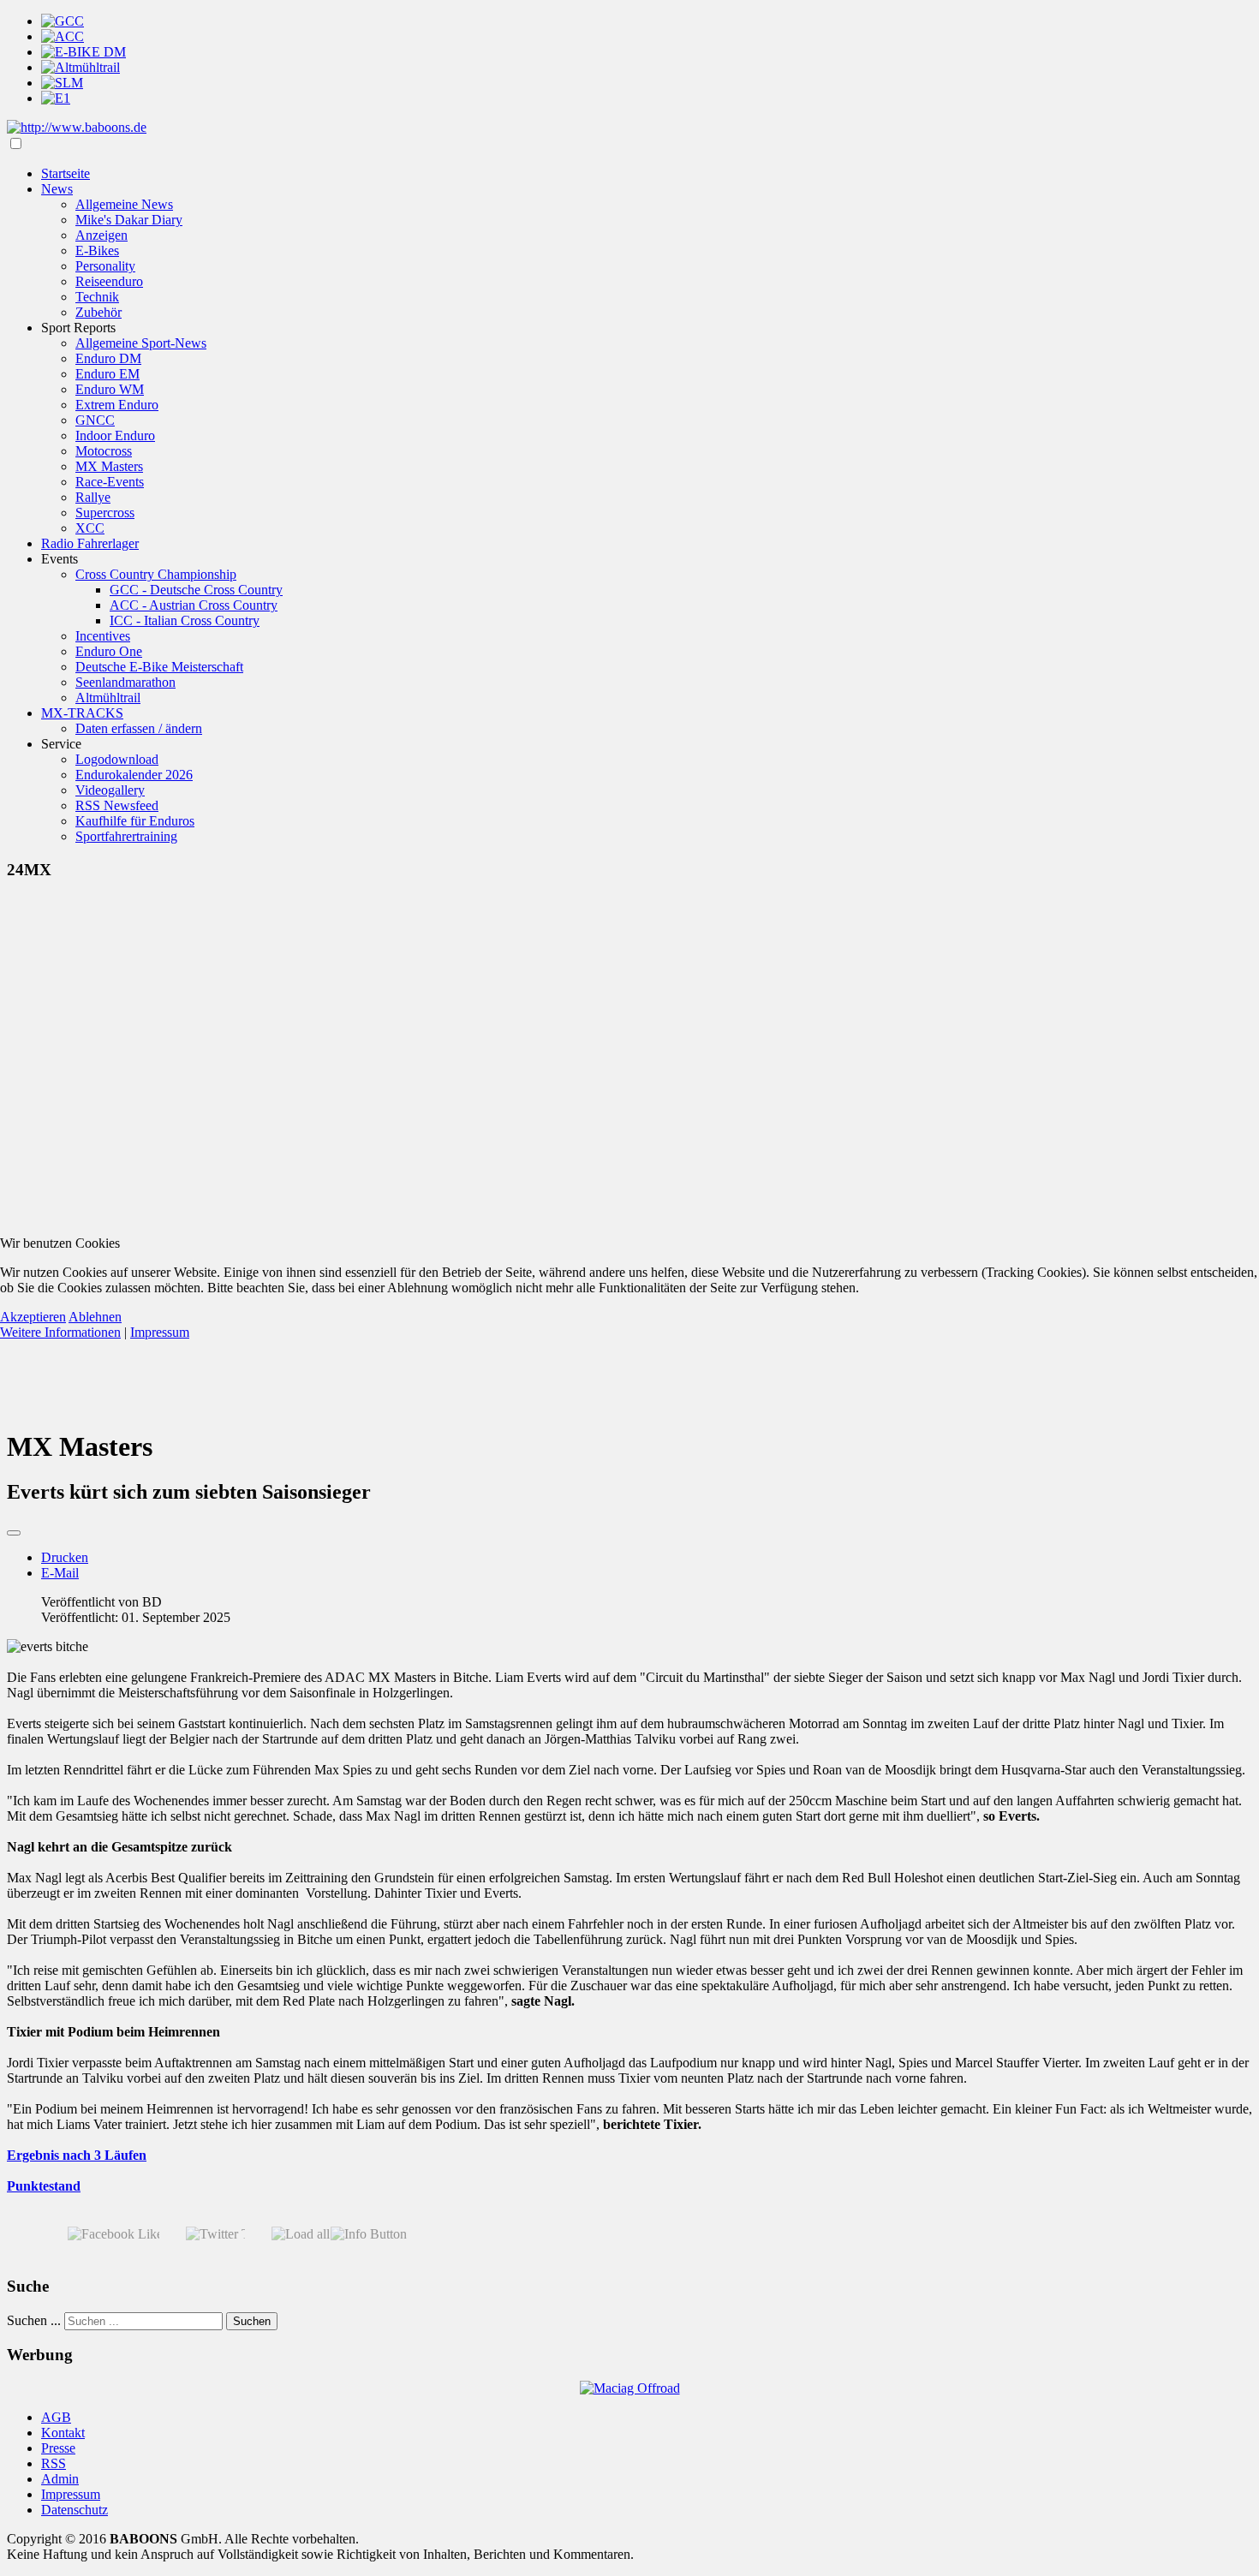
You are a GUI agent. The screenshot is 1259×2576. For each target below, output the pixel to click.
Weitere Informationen (60, 1332)
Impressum (160, 1332)
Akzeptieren (33, 1317)
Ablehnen (95, 1317)
